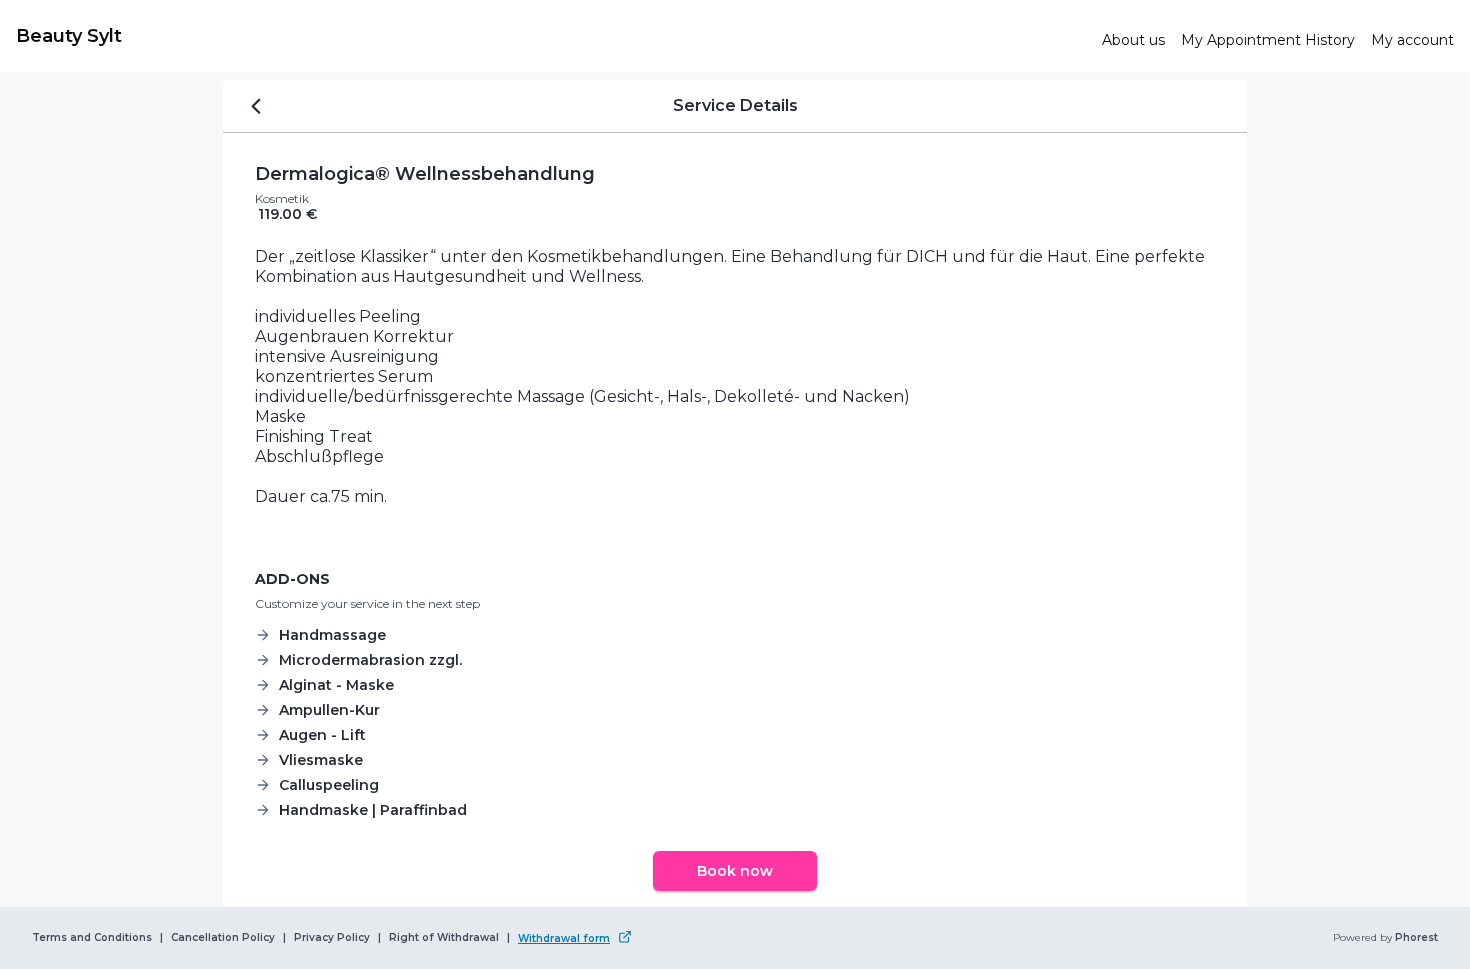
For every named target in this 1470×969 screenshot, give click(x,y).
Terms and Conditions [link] (92, 938)
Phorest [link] (1416, 938)
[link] (551, 36)
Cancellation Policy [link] (223, 938)
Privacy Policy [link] (332, 938)
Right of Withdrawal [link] (444, 938)
